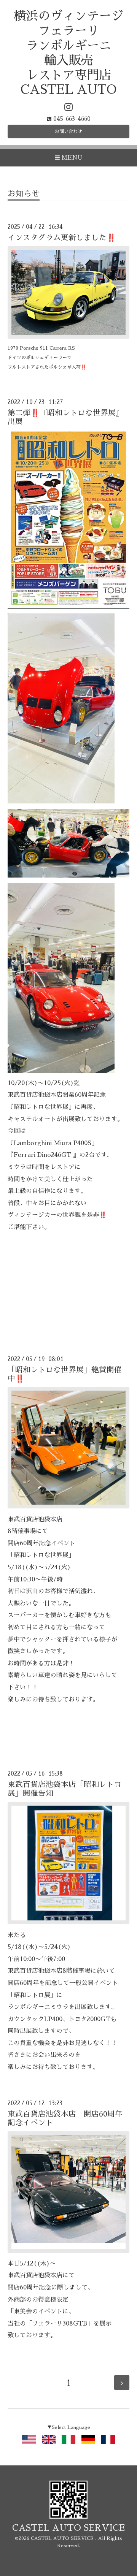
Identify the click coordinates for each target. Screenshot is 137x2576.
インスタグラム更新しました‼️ (62, 238)
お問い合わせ (68, 131)
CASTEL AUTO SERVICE (68, 2528)
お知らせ (24, 194)
